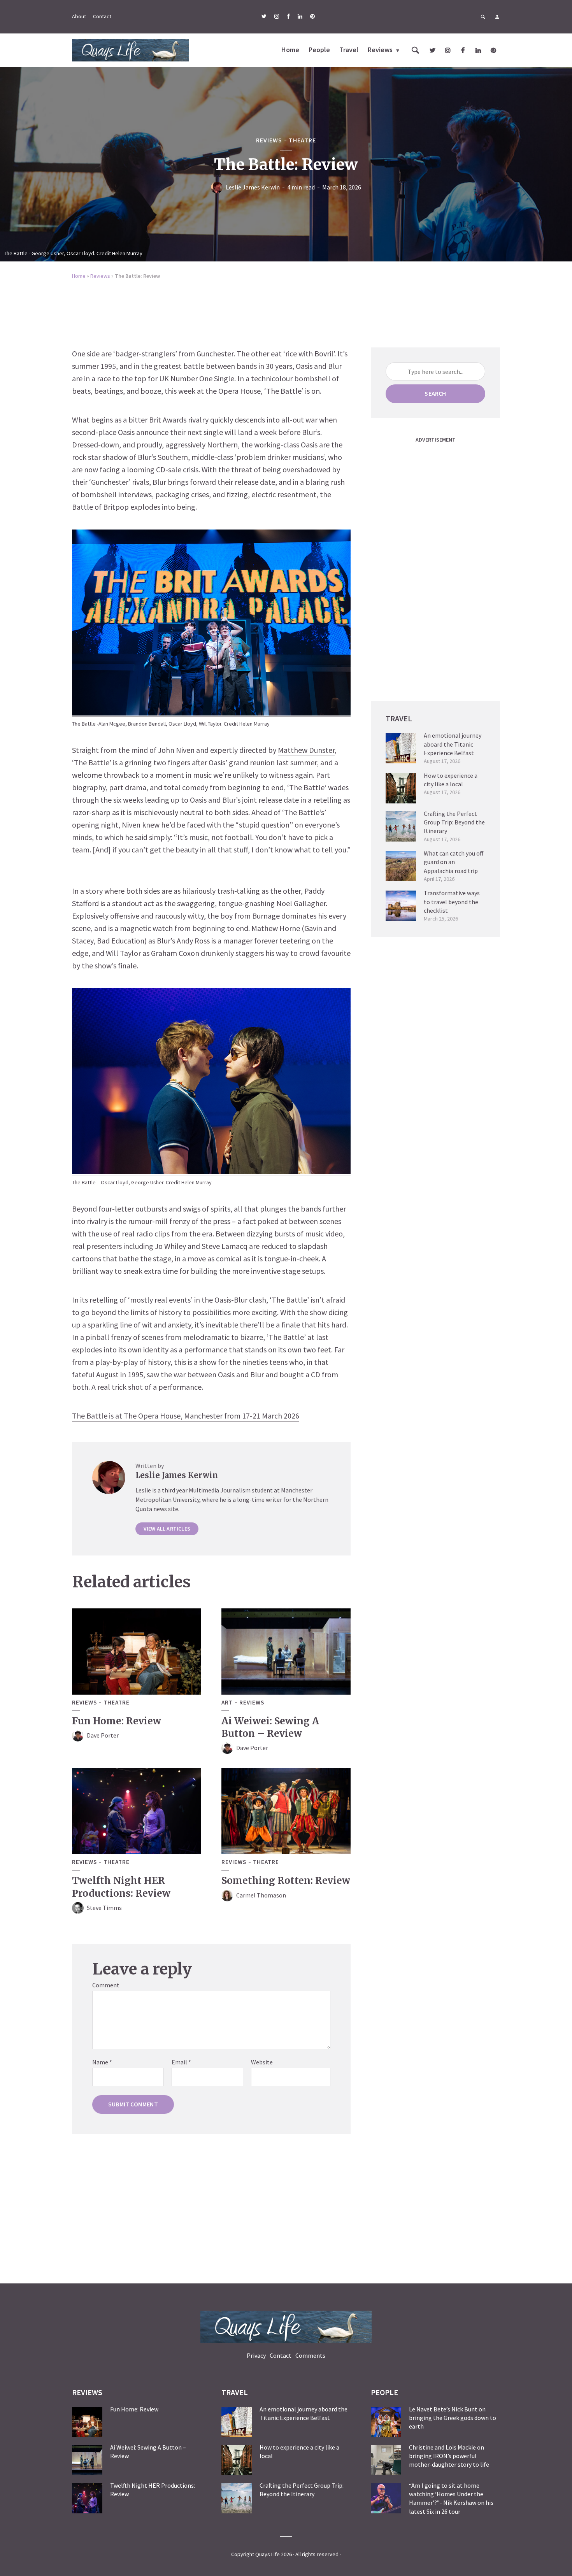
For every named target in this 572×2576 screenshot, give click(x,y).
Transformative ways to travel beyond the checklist (452, 902)
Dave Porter (103, 1735)
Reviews (380, 50)
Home (290, 50)
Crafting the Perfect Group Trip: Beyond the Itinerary (454, 822)
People (319, 50)
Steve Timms (104, 1908)
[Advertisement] (286, 308)
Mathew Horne (276, 928)
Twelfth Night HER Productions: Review (121, 1887)
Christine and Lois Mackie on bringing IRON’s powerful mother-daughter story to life (449, 2456)
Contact (102, 16)
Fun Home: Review (117, 1721)
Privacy (256, 2355)
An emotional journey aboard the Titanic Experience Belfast (453, 744)
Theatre (302, 140)
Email (181, 2062)
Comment (106, 1985)
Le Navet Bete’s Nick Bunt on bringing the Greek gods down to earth (453, 2418)
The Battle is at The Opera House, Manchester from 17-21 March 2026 (186, 1416)
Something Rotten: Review (286, 1881)
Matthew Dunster (306, 750)
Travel (349, 50)
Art (227, 1703)
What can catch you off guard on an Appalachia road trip (454, 862)
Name (102, 2062)
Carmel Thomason (261, 1895)
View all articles (167, 1529)
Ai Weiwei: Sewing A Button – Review (270, 1727)
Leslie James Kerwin (253, 187)
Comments (310, 2355)
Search (435, 393)
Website (262, 2062)
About (79, 16)
